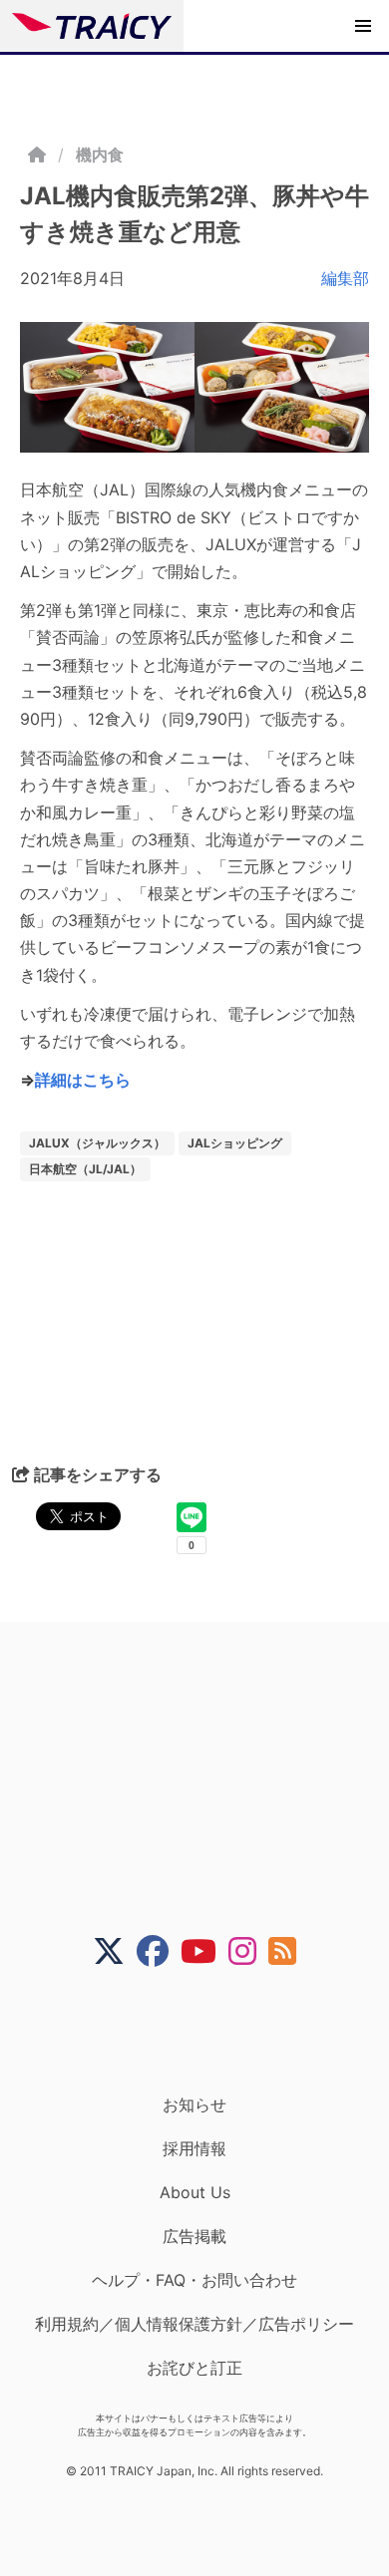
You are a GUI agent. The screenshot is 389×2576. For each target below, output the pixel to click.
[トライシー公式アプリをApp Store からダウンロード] (207, 2031)
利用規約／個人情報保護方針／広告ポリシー (194, 2324)
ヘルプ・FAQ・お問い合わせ (194, 2280)
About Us (195, 2192)
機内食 (100, 155)
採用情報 (194, 2148)
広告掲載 (194, 2236)
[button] (363, 26)
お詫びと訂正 (194, 2368)
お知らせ (194, 2104)
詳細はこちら (83, 1080)
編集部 (345, 278)
